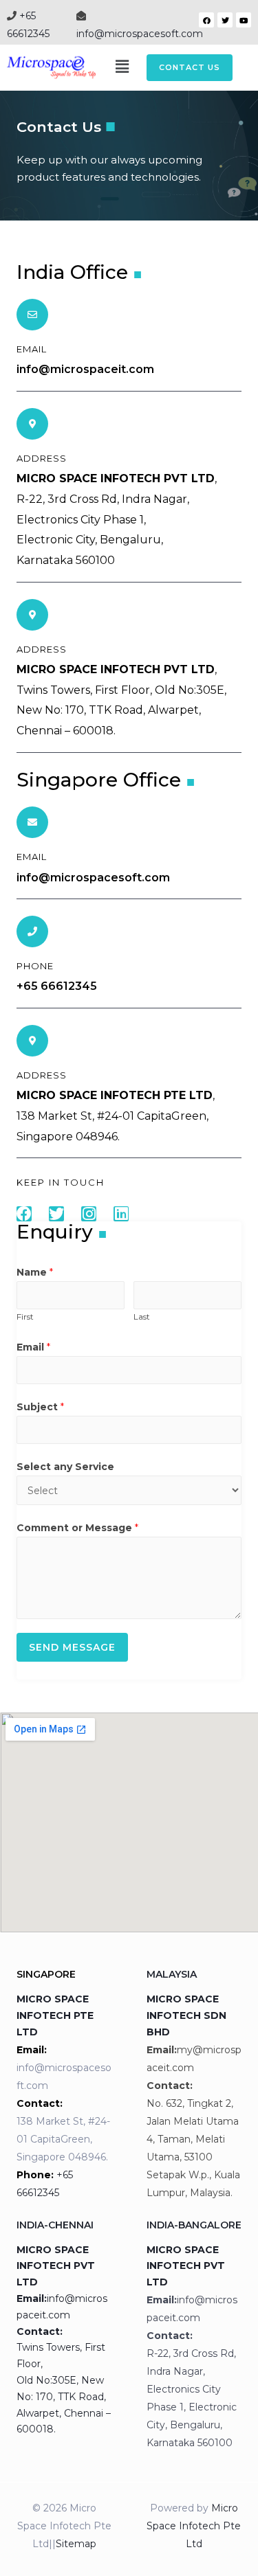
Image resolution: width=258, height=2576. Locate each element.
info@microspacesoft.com (140, 34)
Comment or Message (77, 1528)
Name (35, 1272)
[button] (190, 68)
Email (33, 1347)
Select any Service (65, 1467)
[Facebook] (206, 20)
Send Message (72, 1647)
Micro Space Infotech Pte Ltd (194, 2526)
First (25, 1317)
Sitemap (76, 2544)
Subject (40, 1407)
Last (142, 1317)
